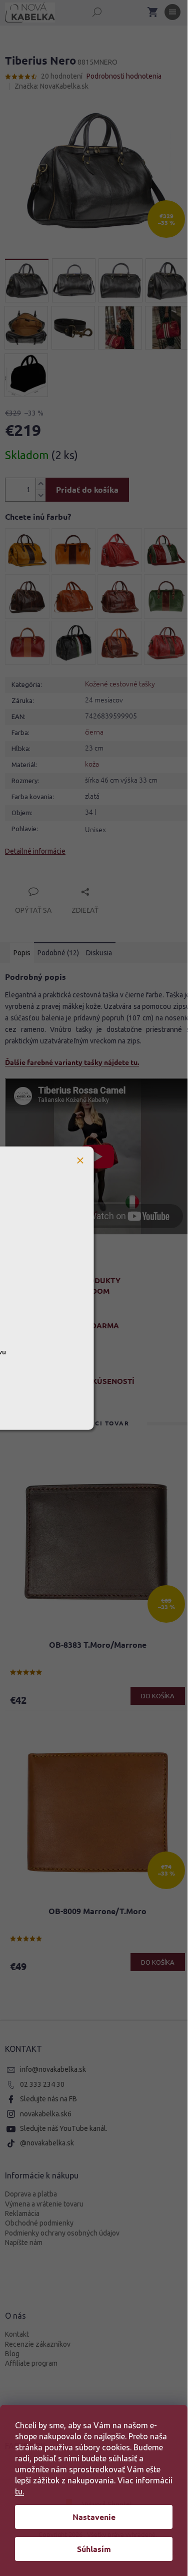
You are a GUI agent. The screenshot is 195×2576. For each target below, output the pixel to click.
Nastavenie (94, 2517)
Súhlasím (94, 2549)
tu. (19, 2491)
